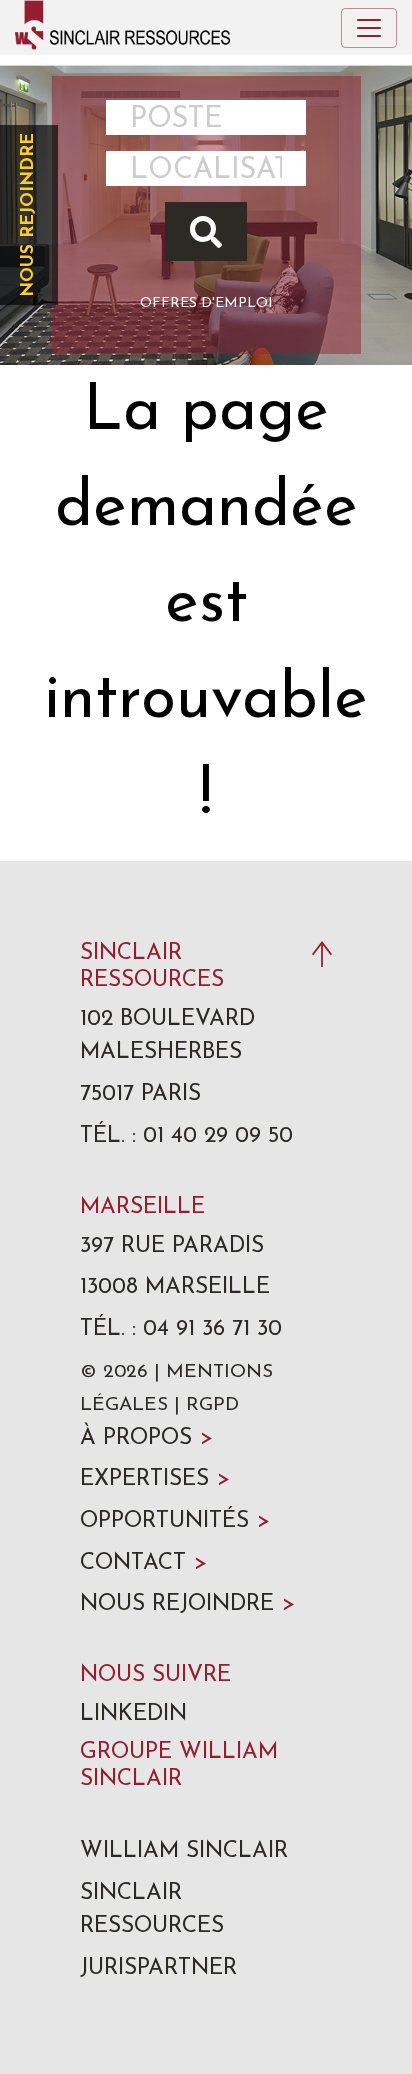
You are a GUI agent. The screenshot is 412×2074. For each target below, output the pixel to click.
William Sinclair (184, 1851)
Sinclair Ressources (152, 1910)
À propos (146, 1438)
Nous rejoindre (28, 215)
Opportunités (175, 1521)
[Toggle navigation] (369, 28)
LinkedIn (133, 1714)
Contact (143, 1563)
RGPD (212, 1405)
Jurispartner (158, 1968)
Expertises (155, 1479)
